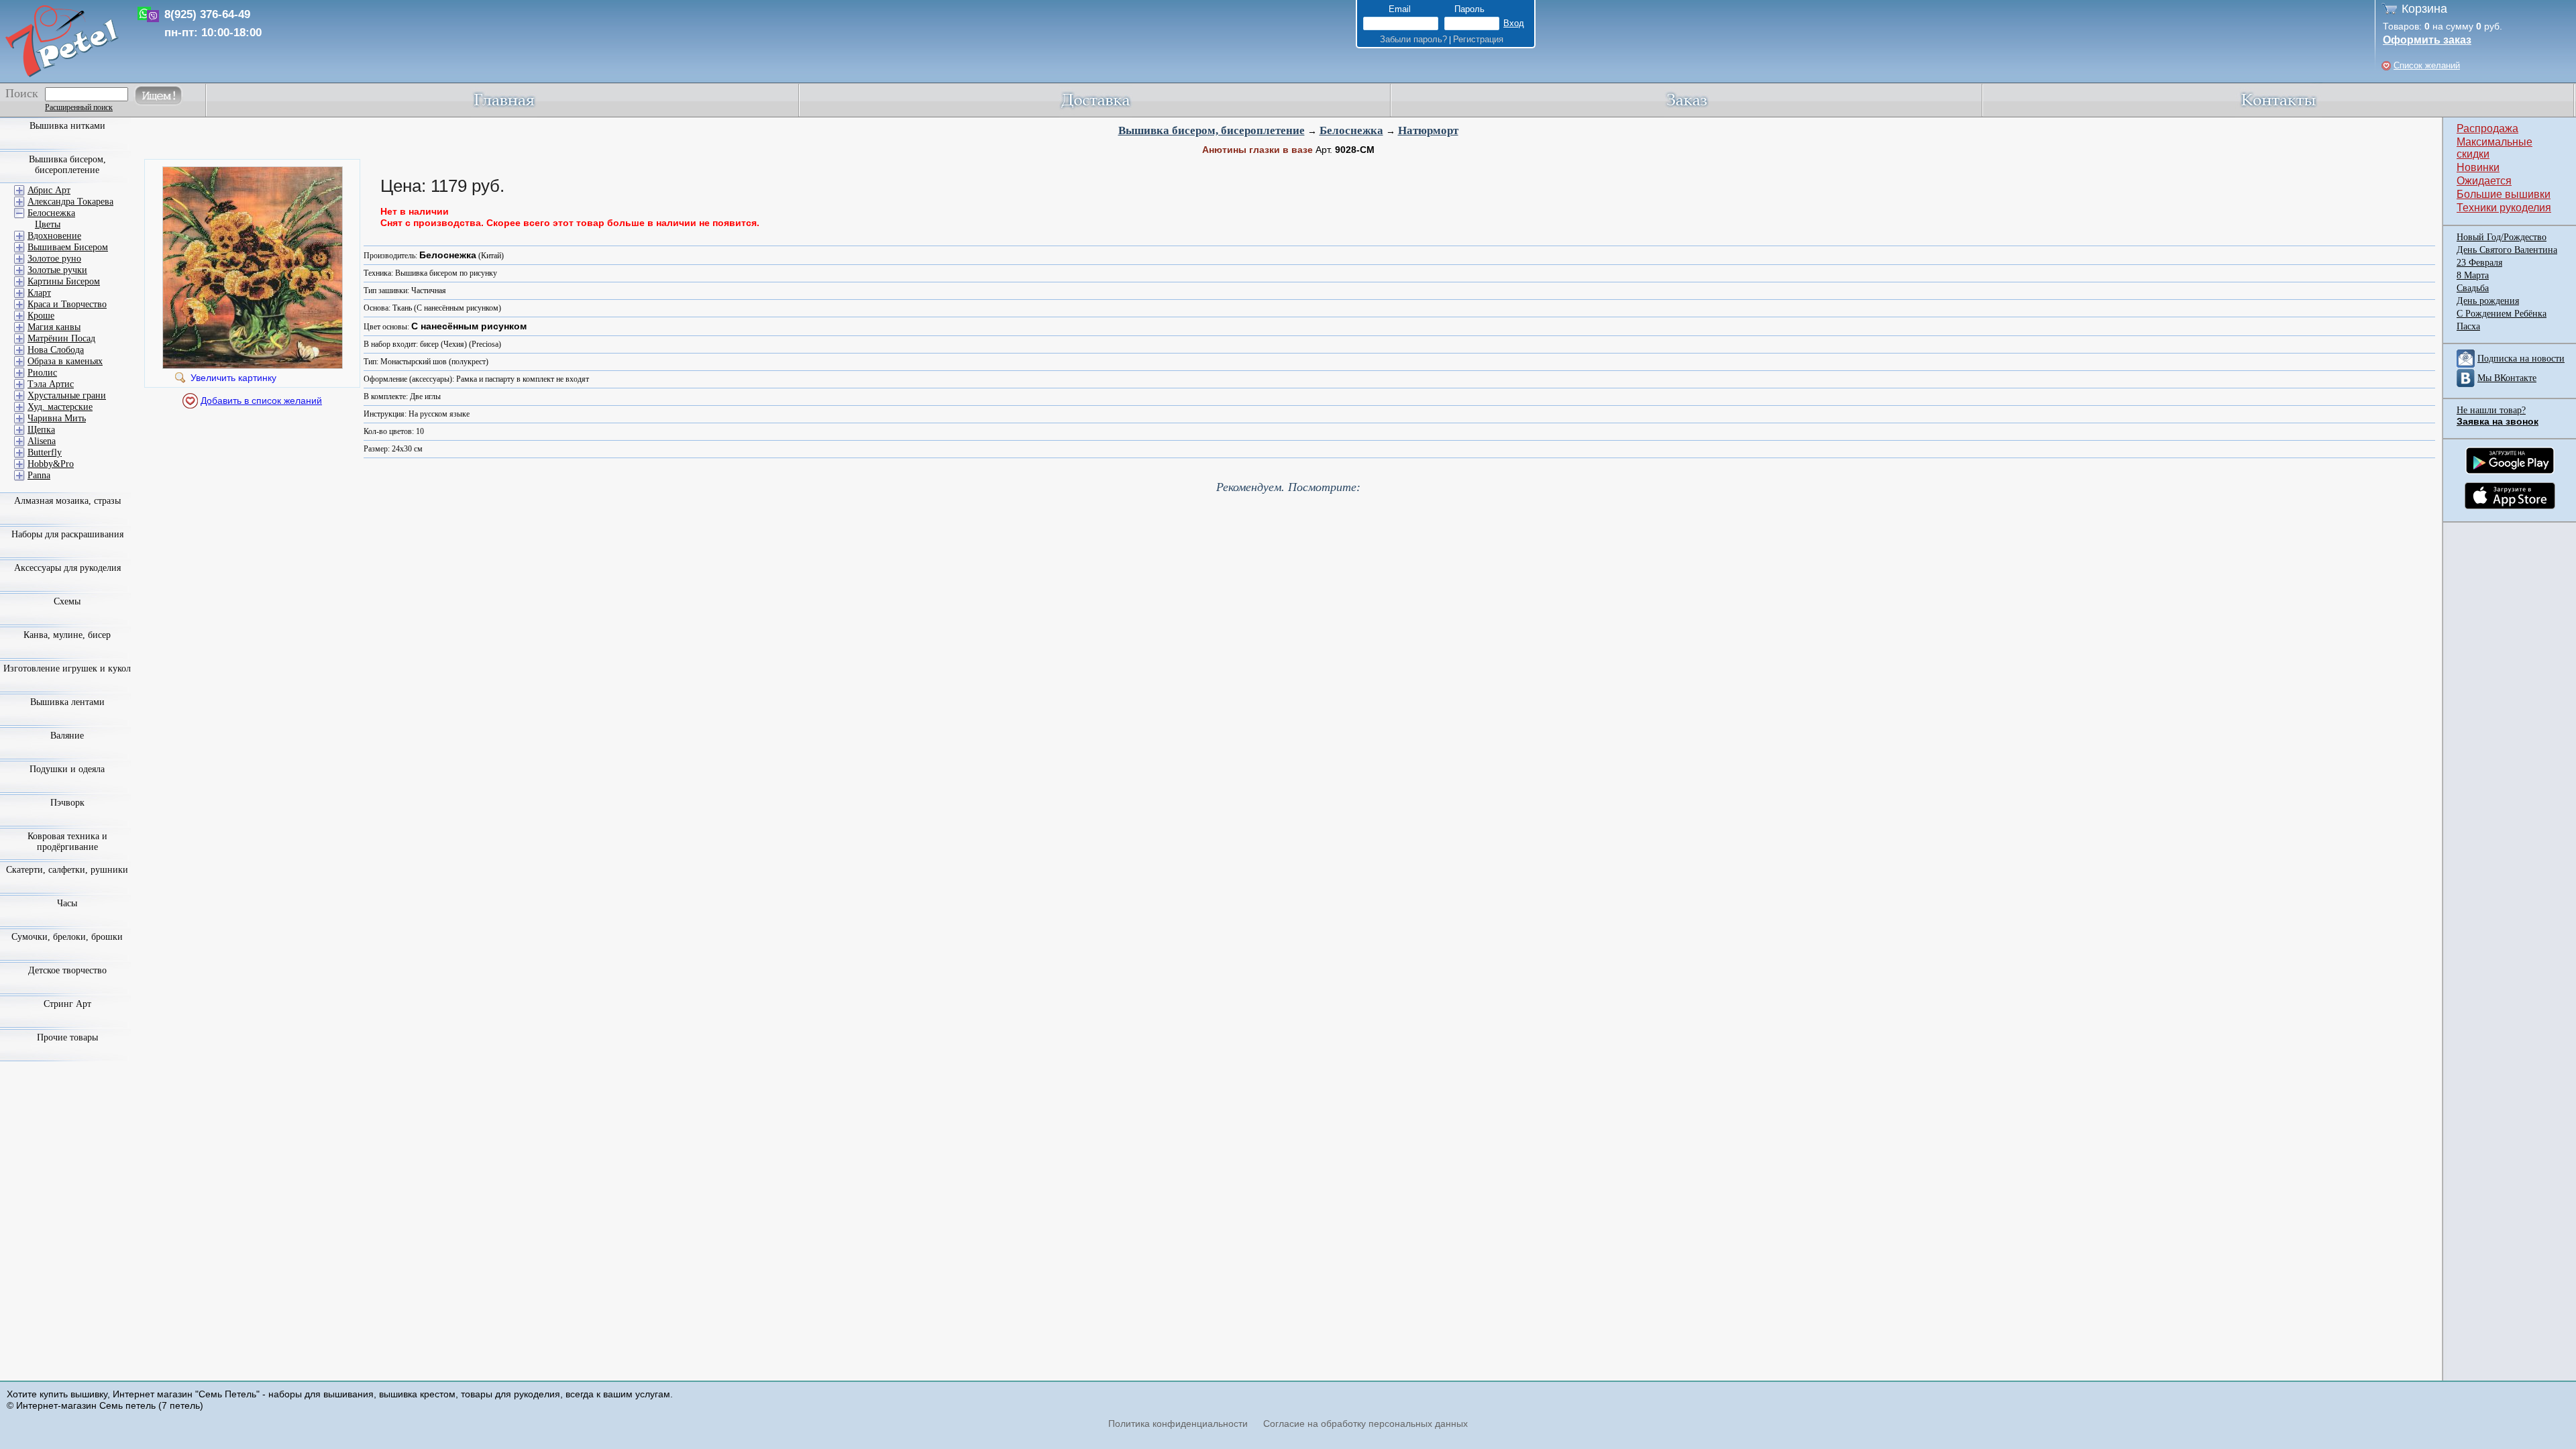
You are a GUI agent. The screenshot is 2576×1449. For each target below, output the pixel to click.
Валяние (67, 736)
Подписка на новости (2521, 359)
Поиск (22, 93)
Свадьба (2473, 288)
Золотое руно (54, 259)
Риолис (42, 373)
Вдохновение (54, 236)
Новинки (2478, 167)
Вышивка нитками (67, 126)
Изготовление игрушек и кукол (67, 668)
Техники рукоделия (2504, 208)
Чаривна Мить (57, 418)
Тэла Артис (51, 384)
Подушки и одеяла (67, 769)
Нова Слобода (56, 350)
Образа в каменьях (65, 361)
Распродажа (2487, 128)
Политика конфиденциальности (1178, 1424)
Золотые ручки (57, 270)
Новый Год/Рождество (2502, 237)
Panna (39, 475)
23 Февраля (2479, 263)
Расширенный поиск (79, 107)
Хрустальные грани (67, 395)
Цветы (48, 224)
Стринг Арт (67, 1004)
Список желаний (2427, 65)
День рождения (2488, 301)
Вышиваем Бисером (68, 247)
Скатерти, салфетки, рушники (67, 870)
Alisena (42, 441)
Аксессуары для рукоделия (67, 568)
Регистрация (1478, 39)
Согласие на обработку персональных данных (1365, 1424)
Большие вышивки (2504, 194)
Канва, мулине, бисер (67, 635)
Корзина (2424, 9)
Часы (67, 903)
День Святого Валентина (2507, 250)
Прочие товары (67, 1037)
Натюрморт (1428, 130)
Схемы (67, 601)
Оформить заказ (2427, 40)
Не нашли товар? (2491, 410)
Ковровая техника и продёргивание (67, 842)
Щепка (41, 430)
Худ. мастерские (60, 407)
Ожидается (2484, 181)
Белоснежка (1351, 130)
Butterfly (45, 452)
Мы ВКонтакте (2507, 378)
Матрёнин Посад (61, 338)
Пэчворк (67, 803)
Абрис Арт (49, 190)
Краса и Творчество (67, 304)
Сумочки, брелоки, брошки (67, 937)
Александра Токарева (70, 202)
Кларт (39, 293)
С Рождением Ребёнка (2502, 314)
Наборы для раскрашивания (67, 534)
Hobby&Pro (51, 464)
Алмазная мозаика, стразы (67, 501)
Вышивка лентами (67, 702)
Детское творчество (67, 970)
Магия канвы (54, 327)
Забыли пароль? (1413, 39)
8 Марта (2473, 275)
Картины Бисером (64, 281)
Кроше (41, 316)
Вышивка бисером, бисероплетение (1212, 130)
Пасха (2468, 326)
